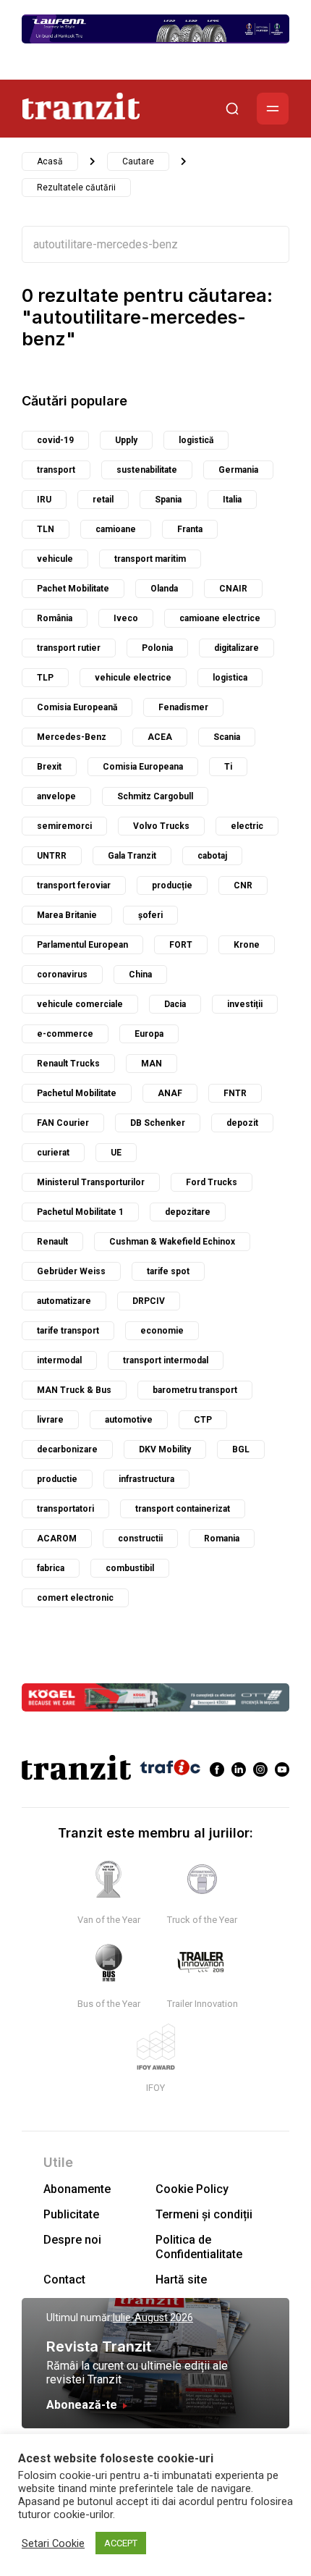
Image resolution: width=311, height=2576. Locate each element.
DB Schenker (158, 1123)
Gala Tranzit (132, 856)
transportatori (65, 1509)
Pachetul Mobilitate (77, 1093)
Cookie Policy (192, 2189)
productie (57, 1479)
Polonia (157, 648)
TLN (46, 529)
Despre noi (72, 2240)
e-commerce (65, 1034)
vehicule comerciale (80, 1004)
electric (247, 826)
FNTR (235, 1093)
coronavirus (62, 975)
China (140, 975)
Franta (190, 529)
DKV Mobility (165, 1449)
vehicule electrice (133, 678)
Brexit (49, 767)
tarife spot (168, 1271)
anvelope (56, 796)
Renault (52, 1242)
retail (103, 500)
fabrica (51, 1568)
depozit (242, 1123)
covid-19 (55, 440)
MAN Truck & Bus (74, 1390)
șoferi (150, 915)
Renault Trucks (68, 1064)
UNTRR (52, 856)
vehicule (55, 559)
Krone (247, 945)
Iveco (126, 618)
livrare (50, 1420)
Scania (227, 737)
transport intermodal (166, 1360)
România (55, 618)
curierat (53, 1153)
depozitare (188, 1212)
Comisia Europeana (143, 767)
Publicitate (71, 2214)
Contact (64, 2280)
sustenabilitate (147, 470)
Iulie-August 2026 (153, 2318)
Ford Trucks (212, 1182)
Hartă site (181, 2280)
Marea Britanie (67, 915)
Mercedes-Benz (72, 737)
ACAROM (57, 1539)
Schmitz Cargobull (155, 796)
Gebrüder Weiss (71, 1271)
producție (172, 885)
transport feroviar (74, 885)
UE (116, 1153)
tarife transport (68, 1331)
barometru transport (195, 1390)
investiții (245, 1004)
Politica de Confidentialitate (199, 2247)
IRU (44, 500)
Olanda (164, 589)
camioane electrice (220, 618)
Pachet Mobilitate (73, 589)
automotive (129, 1420)
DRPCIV (149, 1301)
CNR (243, 885)
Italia (232, 500)
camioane (116, 529)
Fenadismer (183, 707)
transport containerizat (183, 1509)
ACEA (160, 737)
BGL (241, 1449)
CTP (203, 1420)
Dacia (175, 1004)
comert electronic (75, 1598)
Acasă (50, 161)
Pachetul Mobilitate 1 (80, 1212)
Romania (222, 1539)
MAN (152, 1064)
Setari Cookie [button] (53, 2543)
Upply (126, 440)
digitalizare (237, 648)
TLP (45, 678)
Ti (228, 767)
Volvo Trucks (161, 826)
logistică (196, 440)
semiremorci (64, 826)
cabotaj (212, 856)
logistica (230, 678)
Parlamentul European (82, 945)
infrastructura (146, 1479)
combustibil (130, 1568)
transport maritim (150, 559)
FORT (181, 945)
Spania (168, 500)
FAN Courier (63, 1123)
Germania (238, 470)
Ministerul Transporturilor (91, 1182)
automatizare (64, 1301)
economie (162, 1331)
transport (56, 470)
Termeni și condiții (204, 2214)
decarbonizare (67, 1449)
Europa (149, 1034)
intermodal (59, 1360)
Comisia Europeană (77, 707)
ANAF (170, 1093)
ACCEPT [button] (121, 2543)
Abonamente (77, 2189)
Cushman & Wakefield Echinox (172, 1242)
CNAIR (233, 589)
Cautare (138, 161)
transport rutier (69, 648)
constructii (140, 1539)
